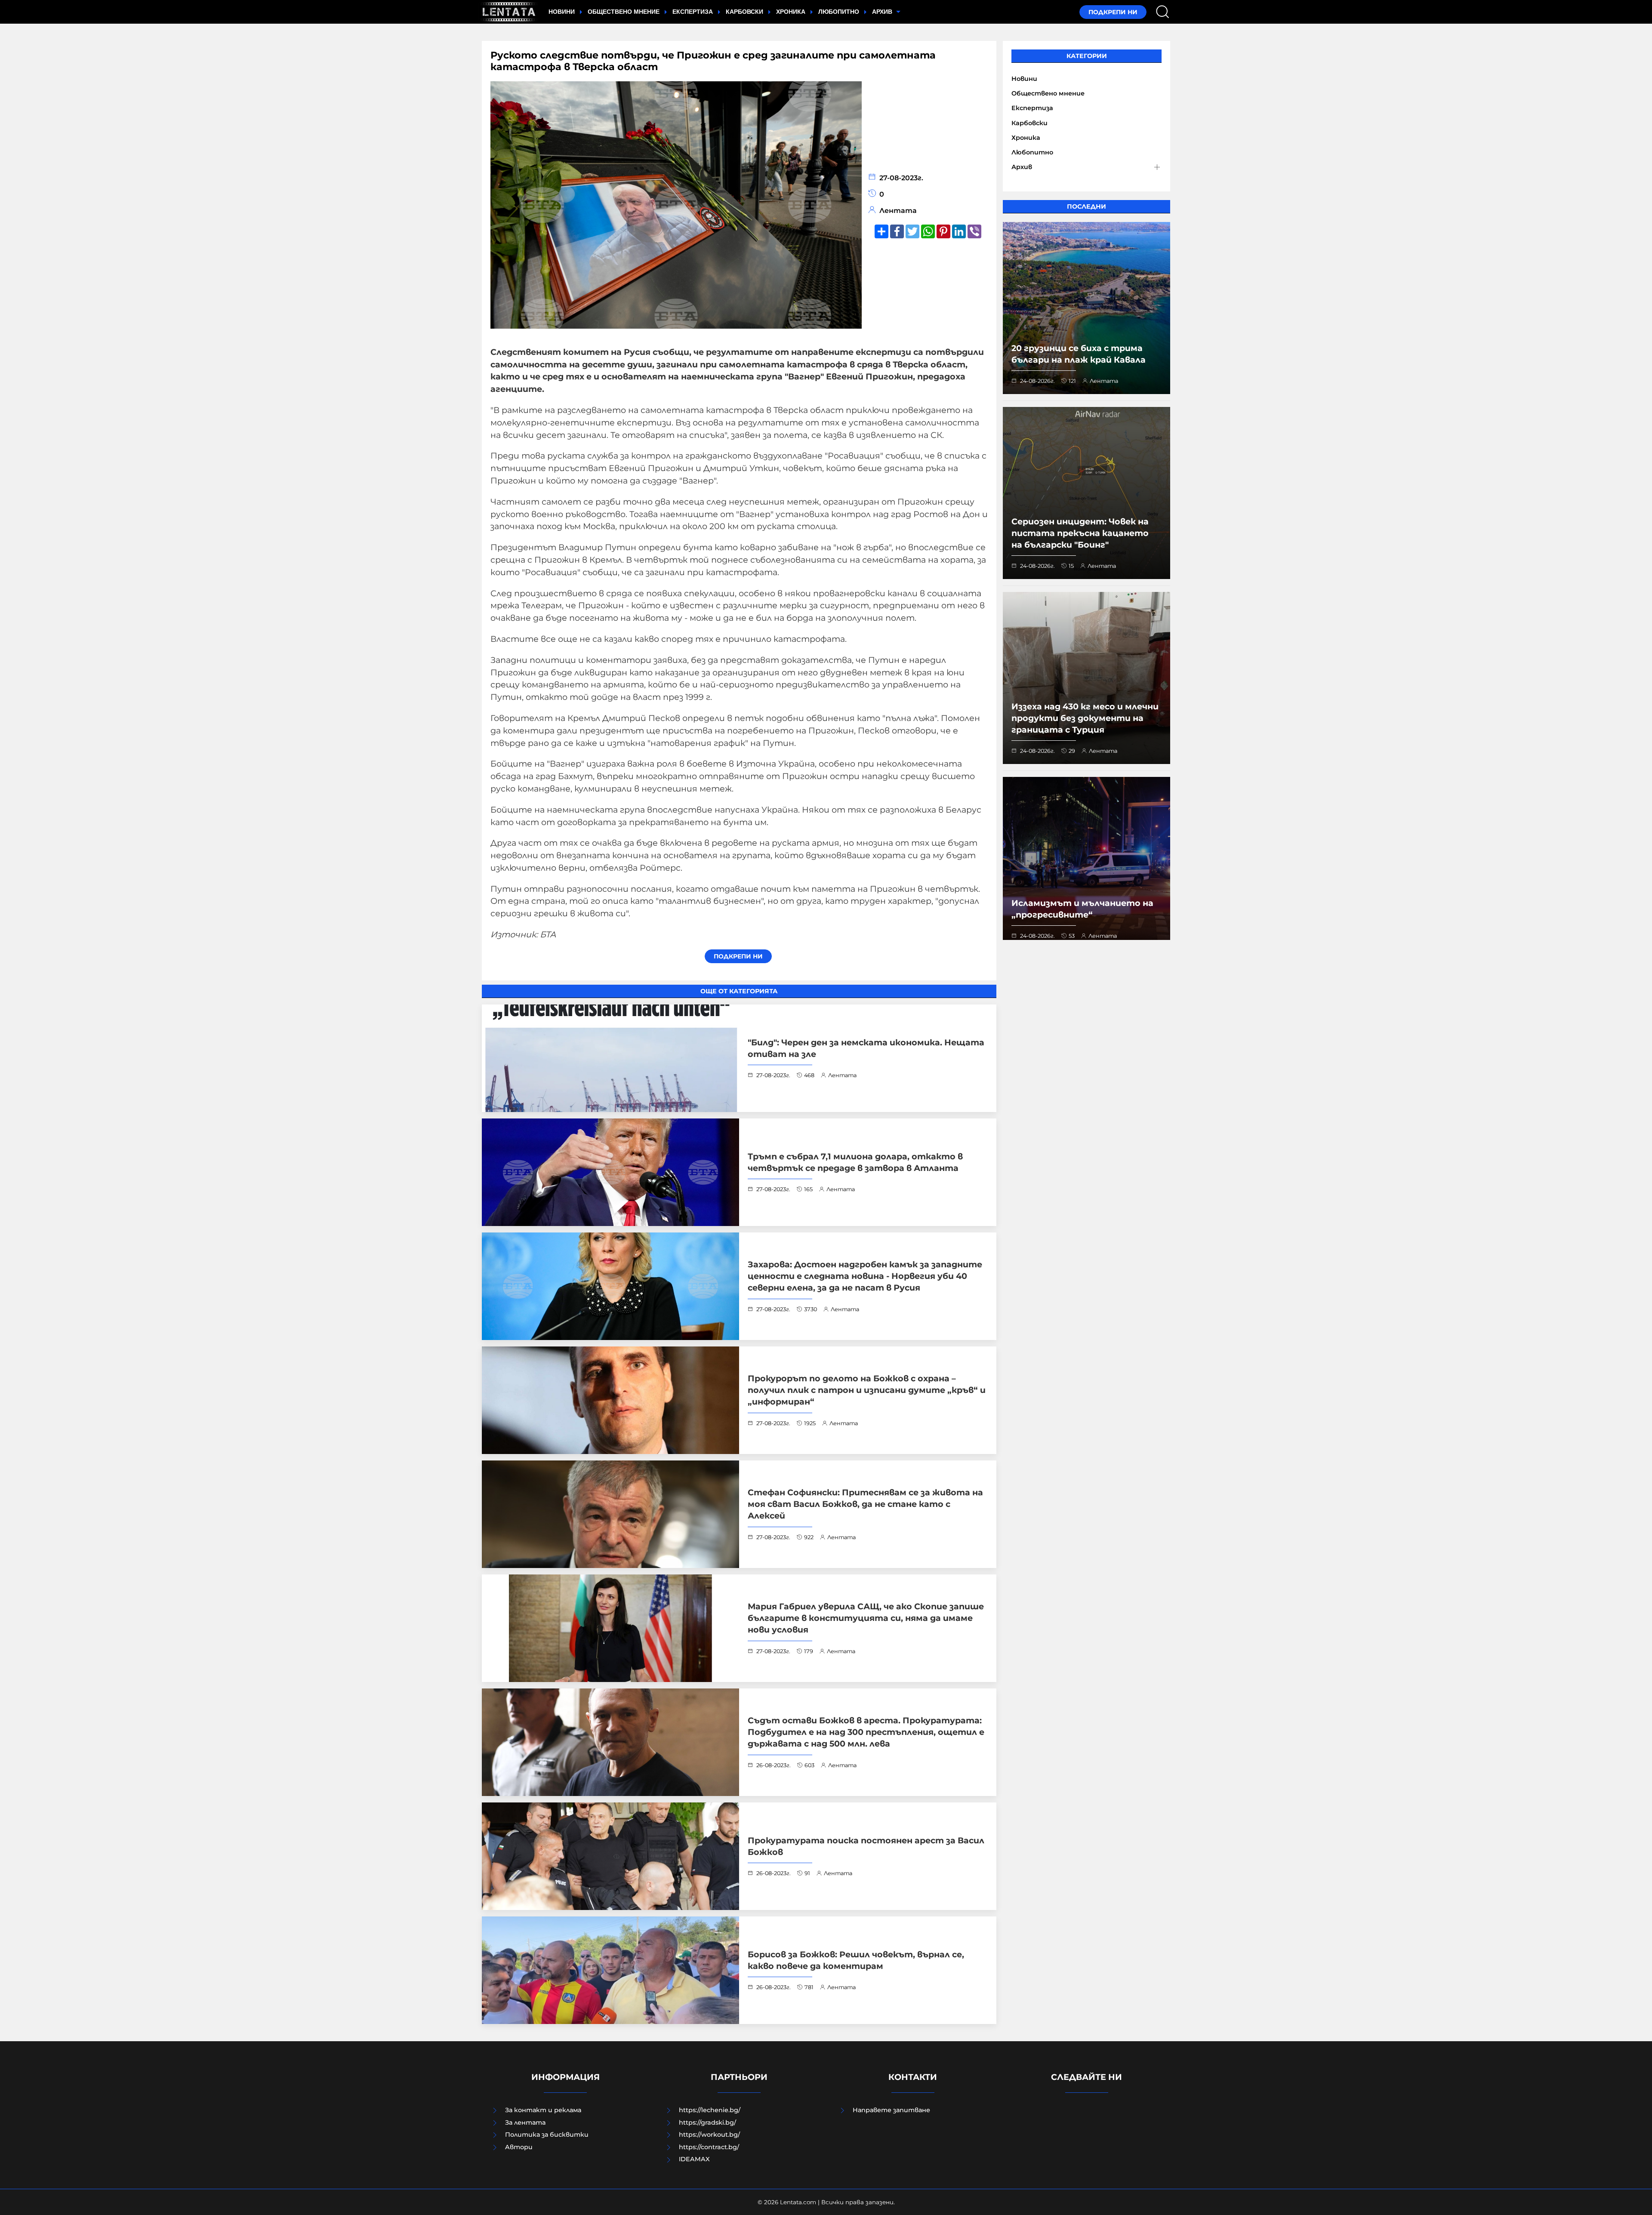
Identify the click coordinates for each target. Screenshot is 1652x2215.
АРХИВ (883, 12)
